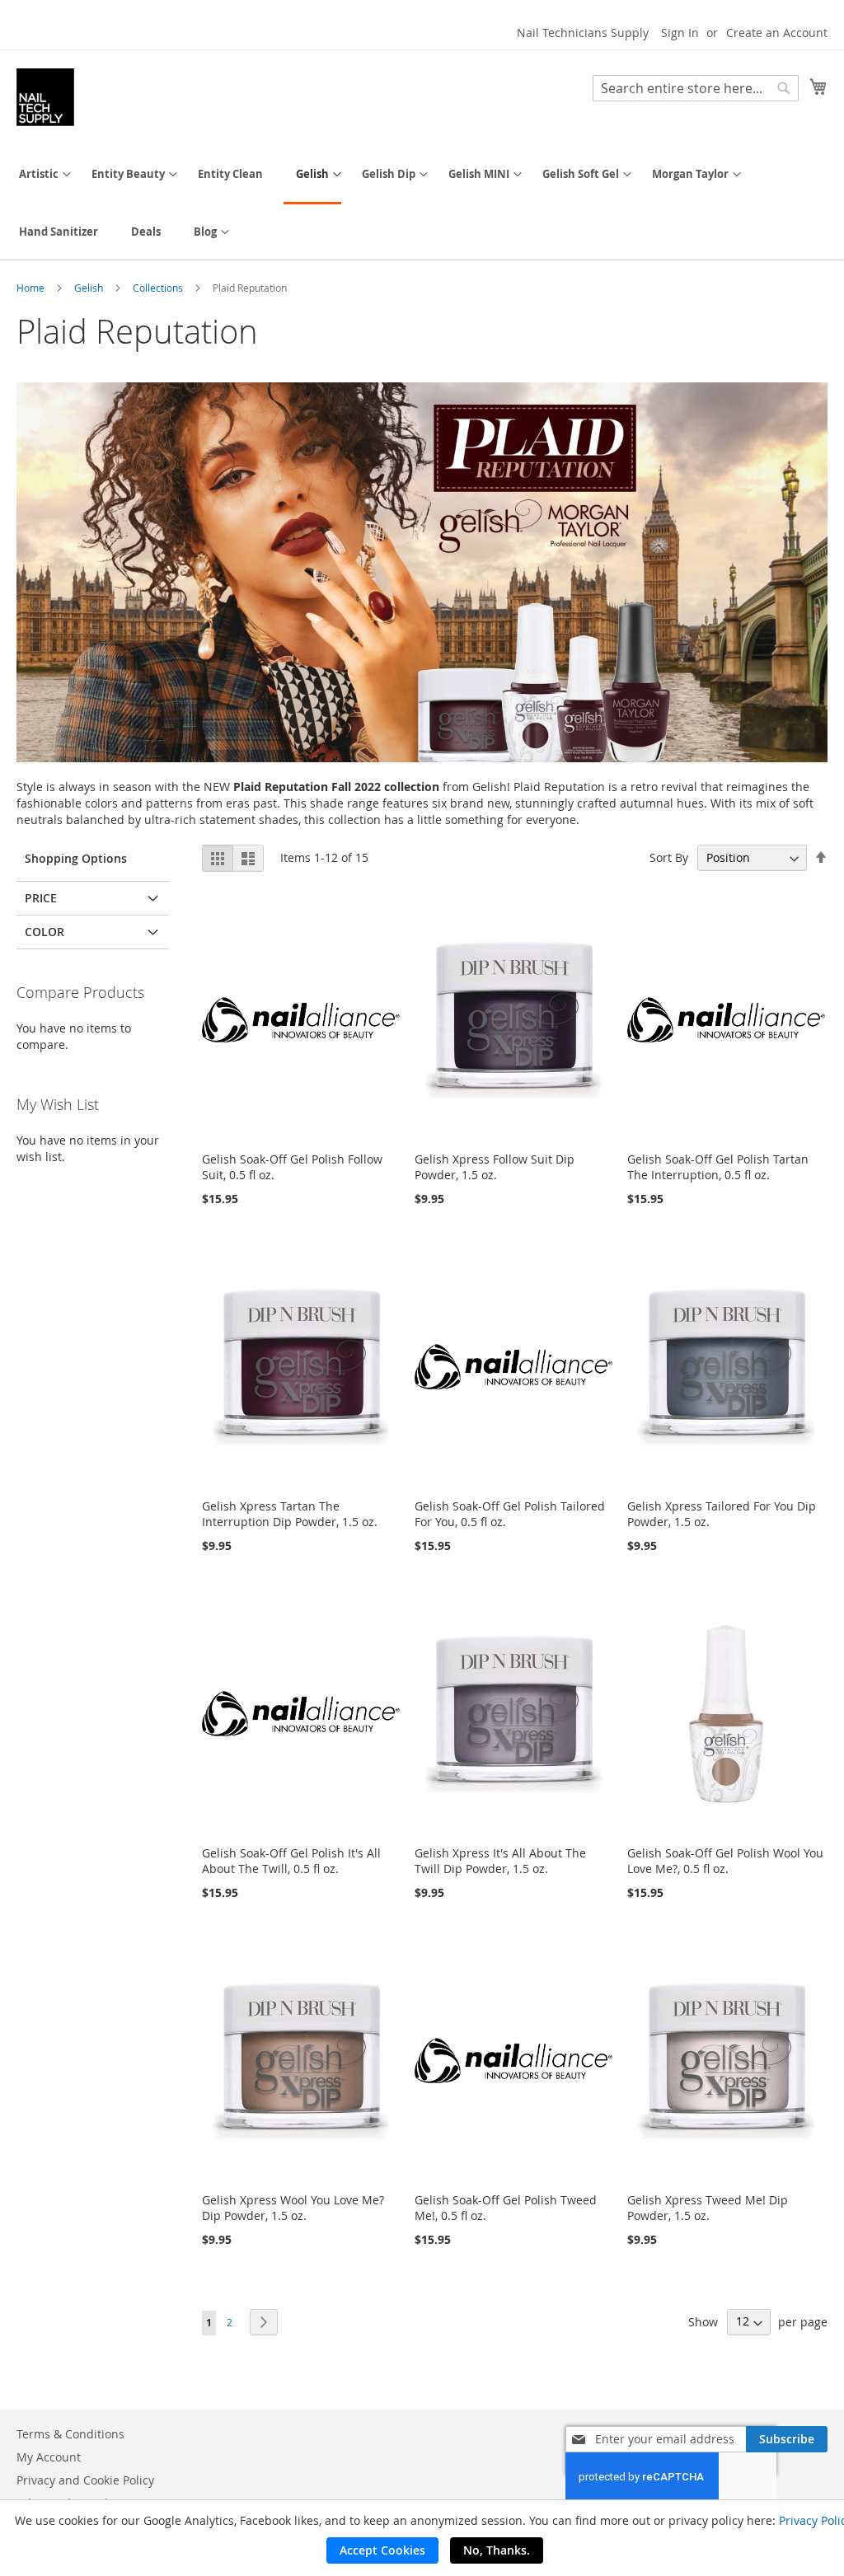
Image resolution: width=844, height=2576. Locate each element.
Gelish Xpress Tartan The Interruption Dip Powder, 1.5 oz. (290, 1514)
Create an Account (777, 33)
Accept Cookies (382, 2550)
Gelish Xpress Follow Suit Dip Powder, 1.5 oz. (495, 1167)
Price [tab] (41, 898)
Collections (159, 288)
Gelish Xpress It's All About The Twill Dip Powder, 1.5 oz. (500, 1861)
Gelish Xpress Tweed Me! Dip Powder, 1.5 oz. (708, 2208)
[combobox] (696, 88)
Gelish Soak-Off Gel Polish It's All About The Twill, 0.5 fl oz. (291, 1861)
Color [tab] (45, 932)
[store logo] (45, 97)
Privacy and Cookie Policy (85, 2480)
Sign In (680, 33)
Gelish (90, 288)
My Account (49, 2457)
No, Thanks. (497, 2550)
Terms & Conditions (70, 2434)
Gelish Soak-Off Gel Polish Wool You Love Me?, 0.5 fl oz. (725, 1861)
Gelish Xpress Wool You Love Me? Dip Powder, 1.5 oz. (293, 2208)
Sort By (669, 857)
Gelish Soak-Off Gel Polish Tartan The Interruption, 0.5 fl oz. (718, 1167)
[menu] (422, 203)
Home (32, 288)
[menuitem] (39, 174)
